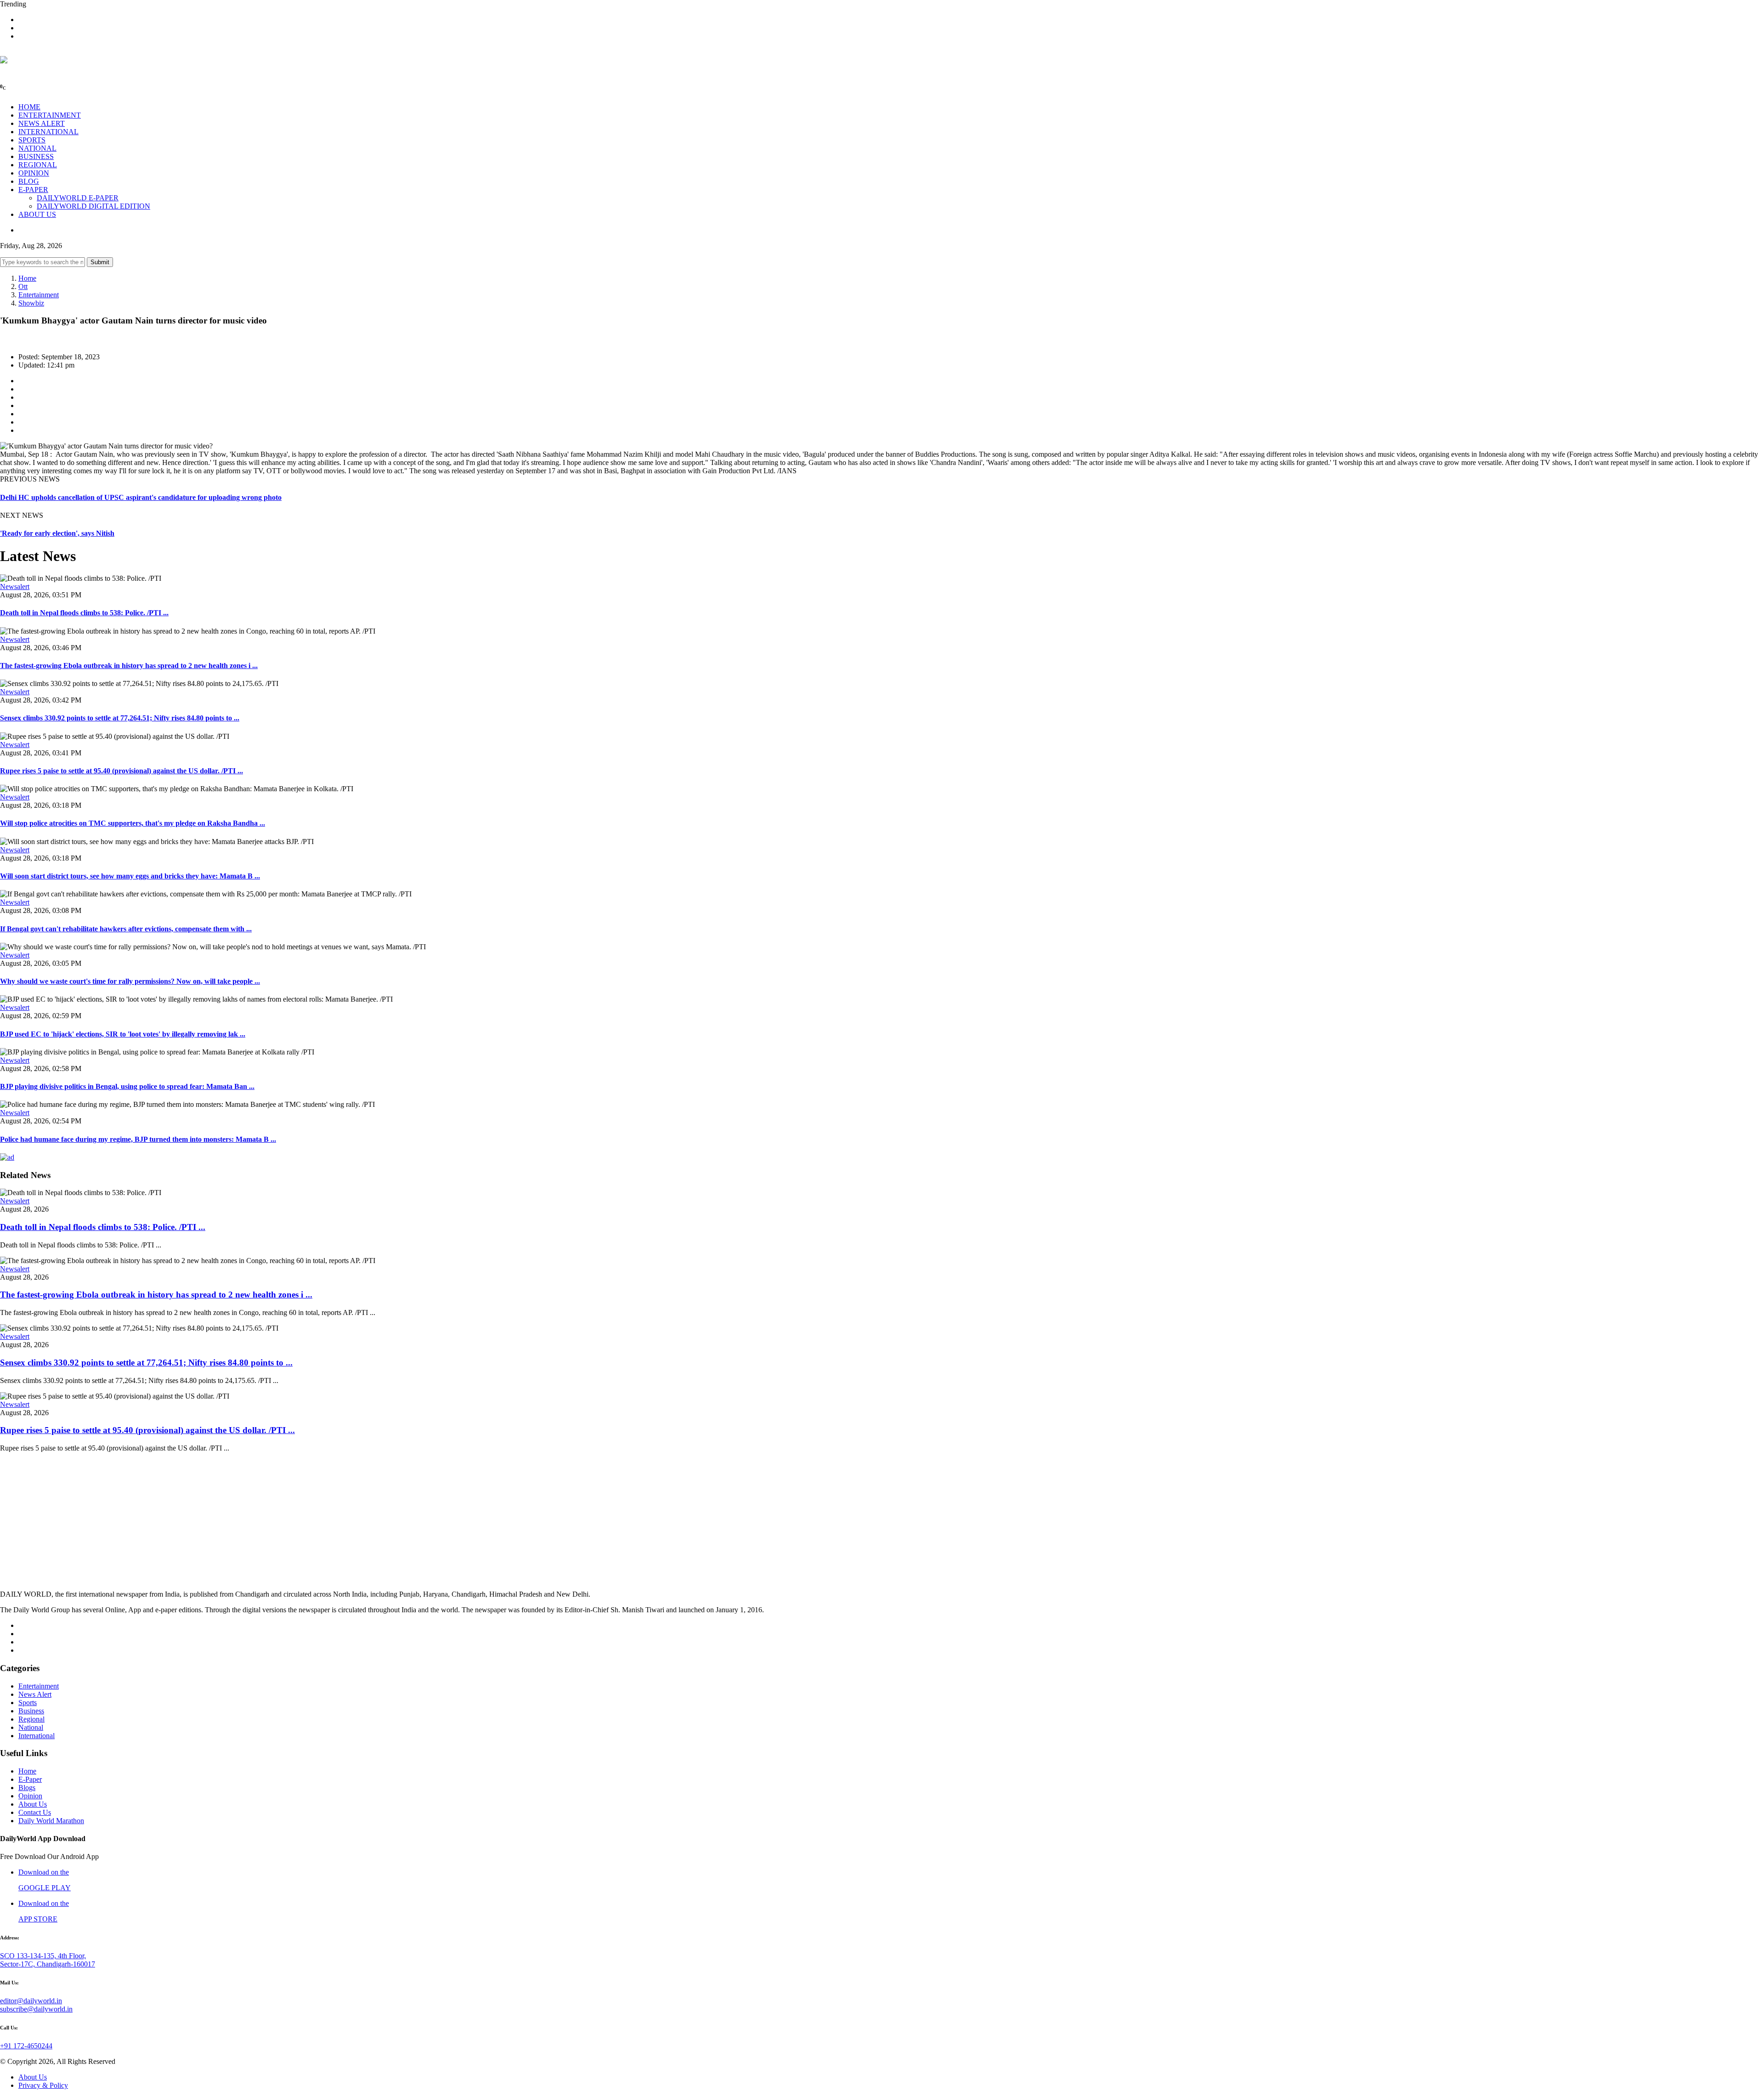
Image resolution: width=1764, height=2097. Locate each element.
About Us (33, 1804)
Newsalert (15, 587)
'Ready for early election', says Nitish (57, 533)
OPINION (34, 173)
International (37, 1736)
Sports (28, 1703)
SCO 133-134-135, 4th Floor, (43, 1956)
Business (31, 1711)
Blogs (27, 1788)
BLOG (29, 181)
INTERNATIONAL (48, 132)
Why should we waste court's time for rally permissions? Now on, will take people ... (130, 981)
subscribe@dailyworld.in (36, 2009)
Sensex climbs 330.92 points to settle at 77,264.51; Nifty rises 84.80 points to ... (120, 718)
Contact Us (35, 1812)
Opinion (30, 1796)
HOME (29, 107)
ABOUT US (37, 214)
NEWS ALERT (42, 123)
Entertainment (39, 295)
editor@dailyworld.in (31, 2001)
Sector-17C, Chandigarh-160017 (48, 1964)
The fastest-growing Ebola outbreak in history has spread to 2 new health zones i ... (129, 666)
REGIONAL (38, 165)
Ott (23, 286)
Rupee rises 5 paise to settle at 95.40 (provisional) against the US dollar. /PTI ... (122, 771)
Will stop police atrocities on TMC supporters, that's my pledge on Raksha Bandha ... (133, 823)
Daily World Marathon (51, 1821)
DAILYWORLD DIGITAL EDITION (93, 206)
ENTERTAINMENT (50, 115)
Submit (100, 262)
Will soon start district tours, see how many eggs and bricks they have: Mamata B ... (130, 876)
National (31, 1727)
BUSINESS (36, 156)
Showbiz (31, 303)
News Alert (35, 1694)
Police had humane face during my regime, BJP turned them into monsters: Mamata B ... (138, 1139)
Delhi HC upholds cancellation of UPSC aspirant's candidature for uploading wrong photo (141, 497)
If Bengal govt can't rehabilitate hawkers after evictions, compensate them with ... (126, 929)
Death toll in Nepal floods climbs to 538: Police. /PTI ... (84, 613)
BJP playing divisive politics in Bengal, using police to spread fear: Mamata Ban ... (127, 1086)
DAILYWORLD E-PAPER (78, 198)
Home (27, 278)
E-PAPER (33, 190)
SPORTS (32, 140)
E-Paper (30, 1779)
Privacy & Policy (43, 2085)
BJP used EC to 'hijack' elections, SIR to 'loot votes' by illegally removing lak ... (123, 1034)
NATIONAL (37, 148)
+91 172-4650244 (26, 2046)
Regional (31, 1719)
